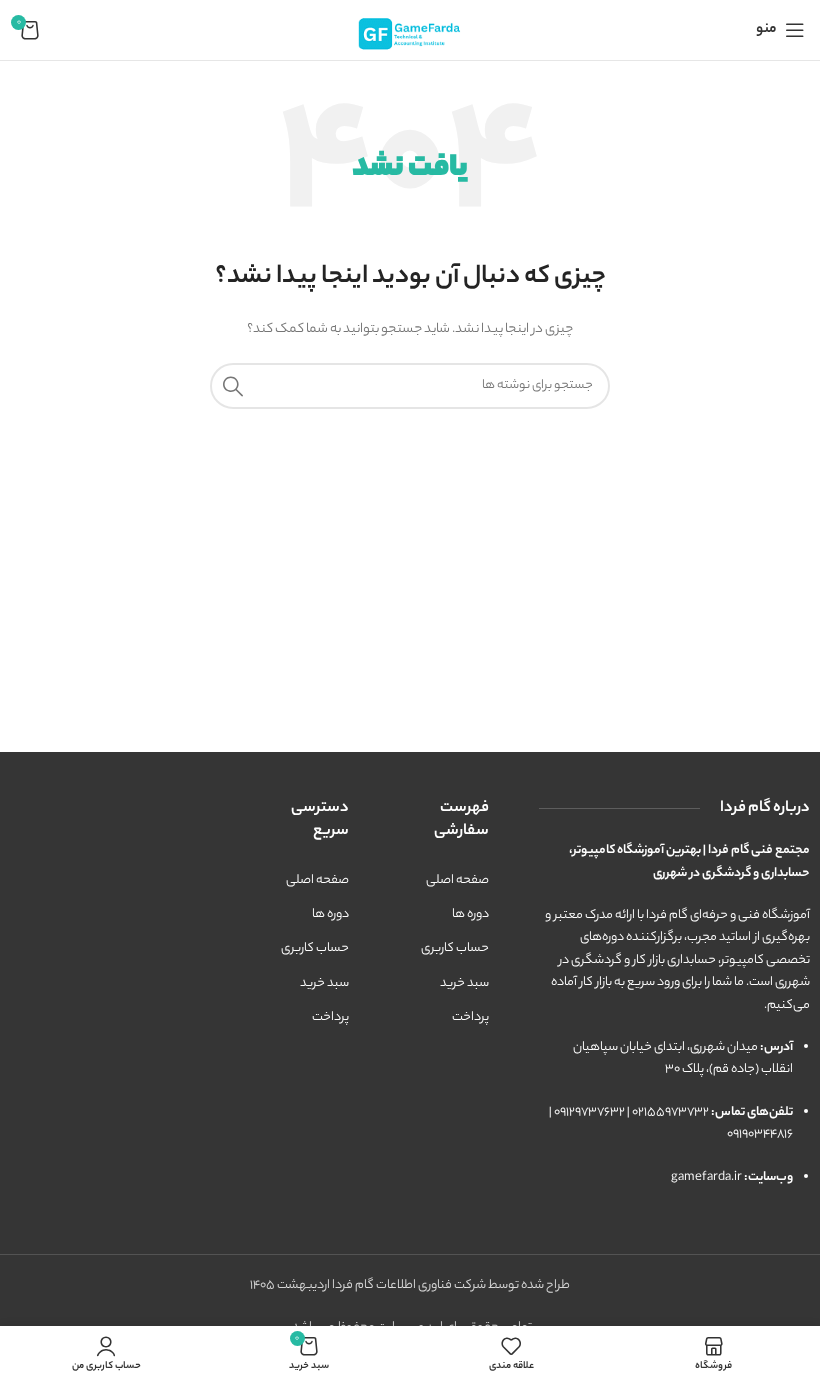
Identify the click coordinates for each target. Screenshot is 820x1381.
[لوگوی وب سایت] (410, 29)
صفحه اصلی (457, 880)
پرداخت (470, 1017)
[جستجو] (233, 386)
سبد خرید (464, 983)
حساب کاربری (455, 948)
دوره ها (470, 914)
